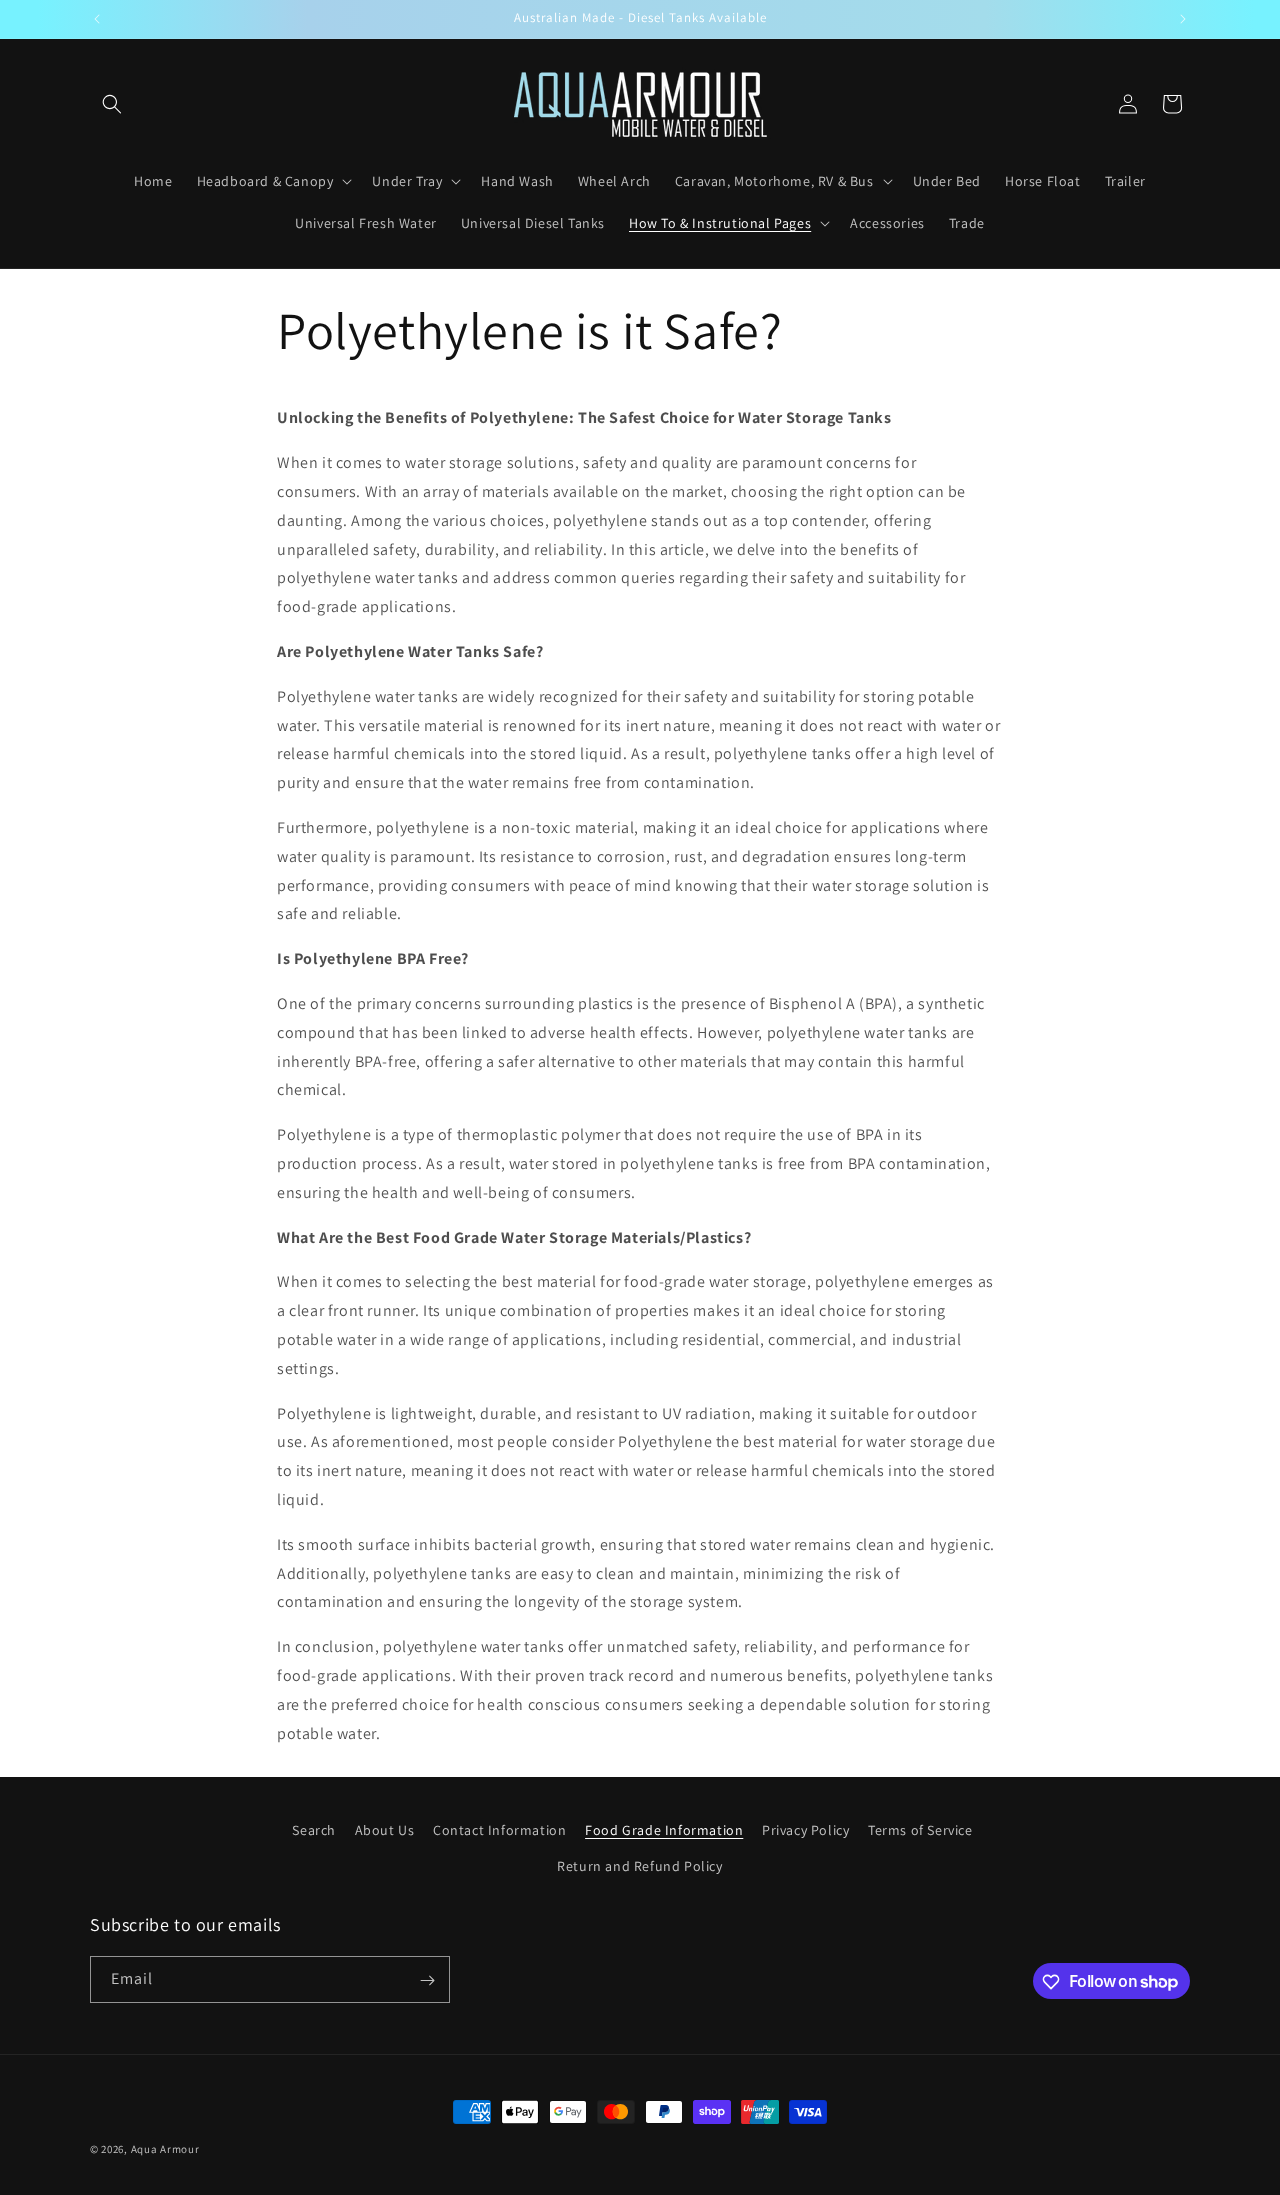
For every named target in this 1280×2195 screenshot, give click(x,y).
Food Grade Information (664, 1830)
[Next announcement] (1183, 19)
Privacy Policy (805, 1830)
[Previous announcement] (97, 19)
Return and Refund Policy (639, 1865)
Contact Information (499, 1830)
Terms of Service (920, 1830)
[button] (112, 104)
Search (314, 1830)
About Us (385, 1830)
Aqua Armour (165, 2149)
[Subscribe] (427, 1980)
